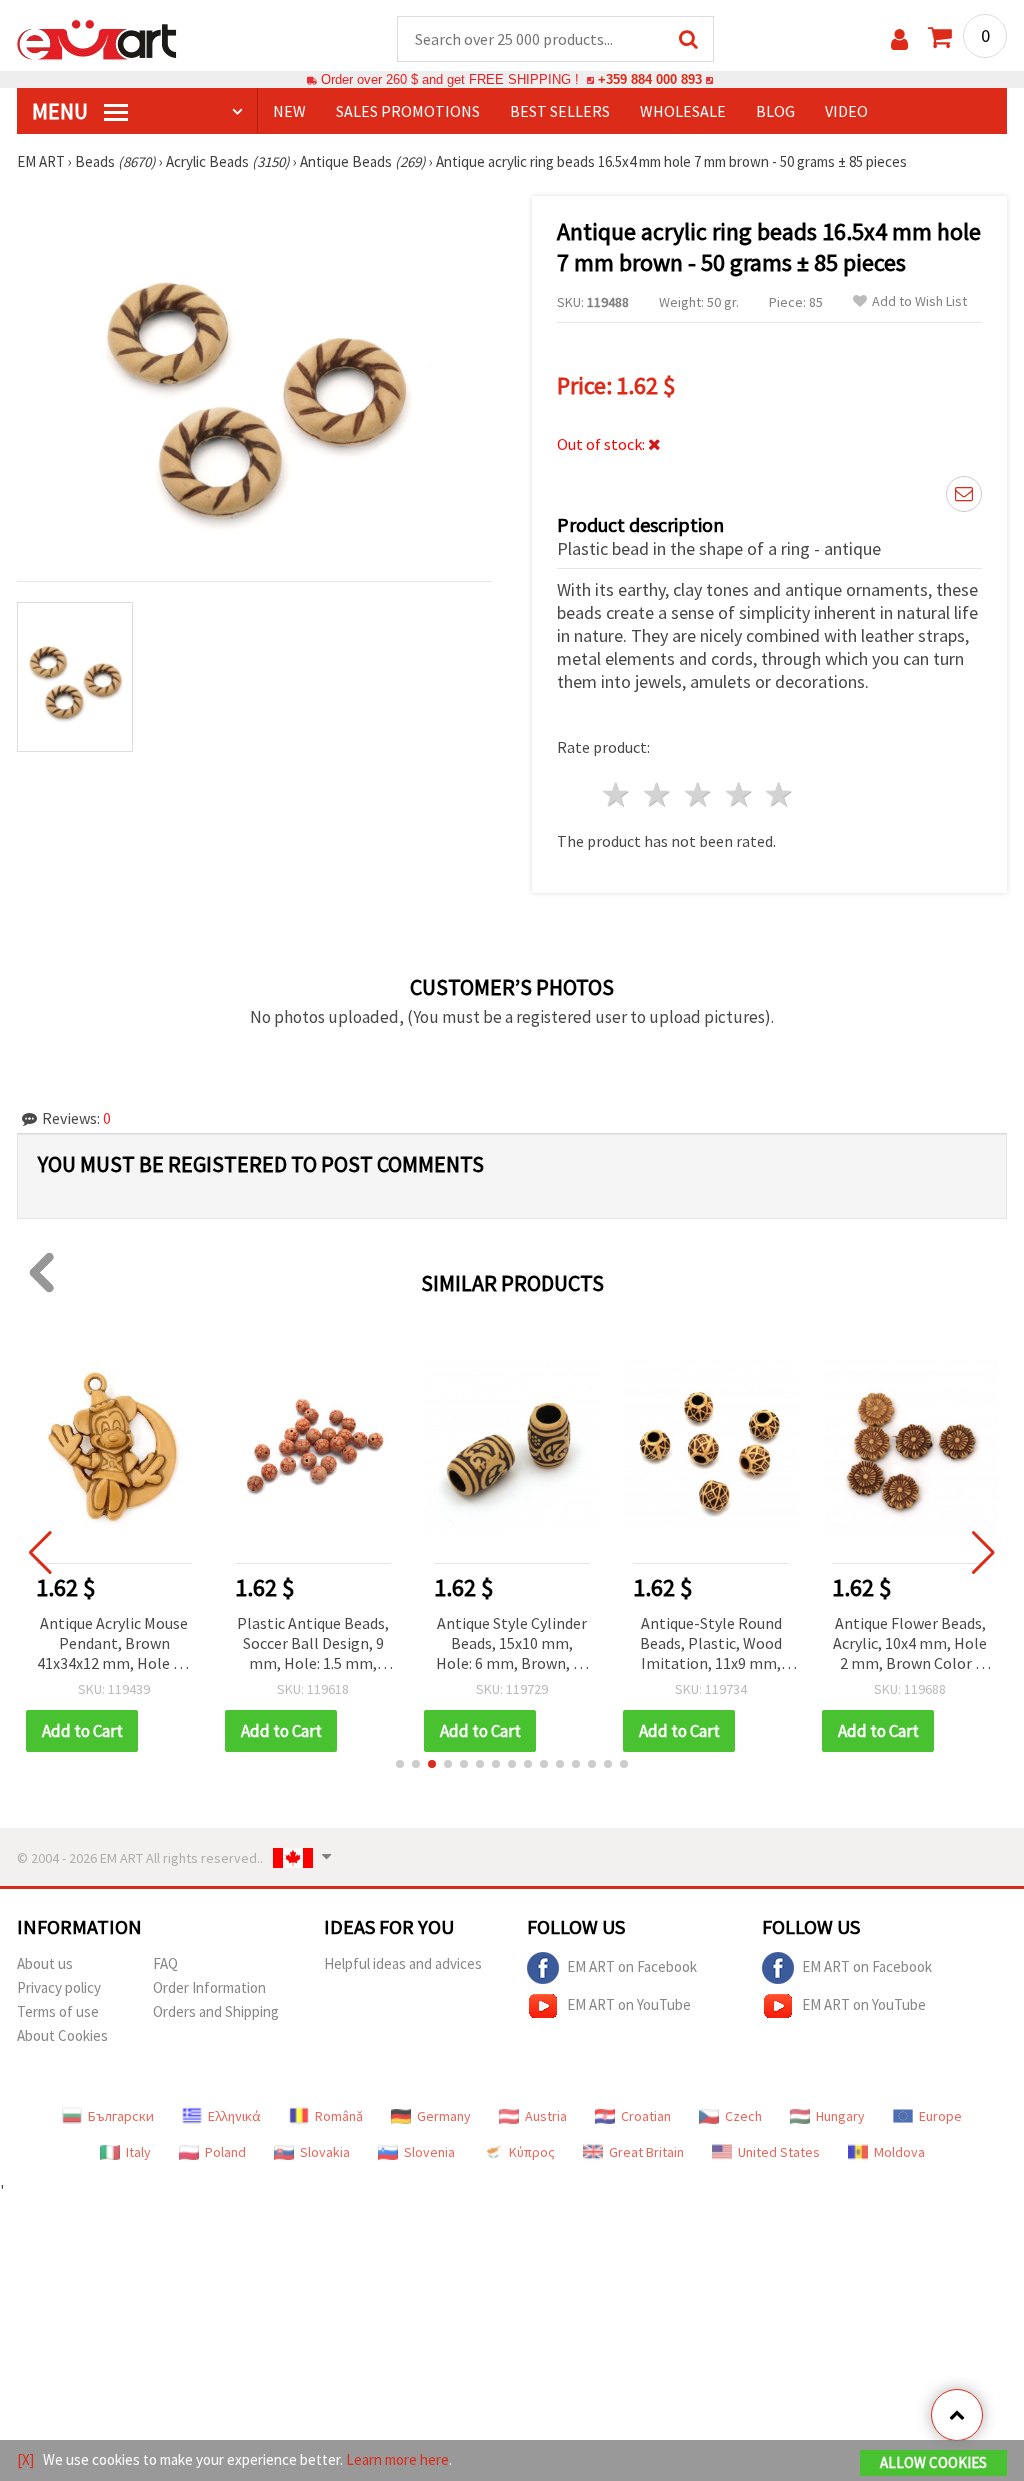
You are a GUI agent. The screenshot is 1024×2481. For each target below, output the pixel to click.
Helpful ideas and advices (403, 1963)
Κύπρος (532, 2152)
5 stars (780, 794)
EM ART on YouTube (629, 2004)
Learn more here (397, 2459)
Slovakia (325, 2152)
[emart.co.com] (97, 38)
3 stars (698, 794)
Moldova (899, 2152)
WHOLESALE (683, 111)
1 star (617, 794)
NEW (289, 111)
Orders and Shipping (216, 2011)
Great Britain (646, 2152)
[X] (25, 2459)
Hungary (840, 2116)
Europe (940, 2116)
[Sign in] (899, 39)
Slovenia (429, 2152)
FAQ (165, 1963)
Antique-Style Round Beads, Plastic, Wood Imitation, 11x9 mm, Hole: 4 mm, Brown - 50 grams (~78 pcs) (711, 1644)
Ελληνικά (234, 2116)
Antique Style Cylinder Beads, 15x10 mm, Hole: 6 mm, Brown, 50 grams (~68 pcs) (512, 1644)
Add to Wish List (919, 301)
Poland (225, 2152)
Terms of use (58, 2011)
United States (779, 2152)
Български (121, 2116)
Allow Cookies (933, 2462)
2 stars (658, 794)
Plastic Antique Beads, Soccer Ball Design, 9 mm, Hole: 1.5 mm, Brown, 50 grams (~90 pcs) (313, 1644)
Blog (775, 111)
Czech (743, 2116)
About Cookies (62, 2035)
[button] (400, 1764)
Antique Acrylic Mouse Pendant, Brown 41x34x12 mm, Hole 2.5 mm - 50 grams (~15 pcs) (114, 1644)
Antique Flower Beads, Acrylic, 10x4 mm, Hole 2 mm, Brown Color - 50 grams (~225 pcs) (910, 1644)
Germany (444, 2116)
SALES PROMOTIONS (408, 111)
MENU (62, 111)
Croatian (646, 2116)
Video (846, 111)
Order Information (209, 1987)
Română (339, 2116)
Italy (138, 2152)
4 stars (739, 794)
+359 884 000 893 (650, 79)
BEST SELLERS (560, 111)
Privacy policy (59, 1987)
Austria (546, 2116)
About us (45, 1963)
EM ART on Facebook (632, 1966)
